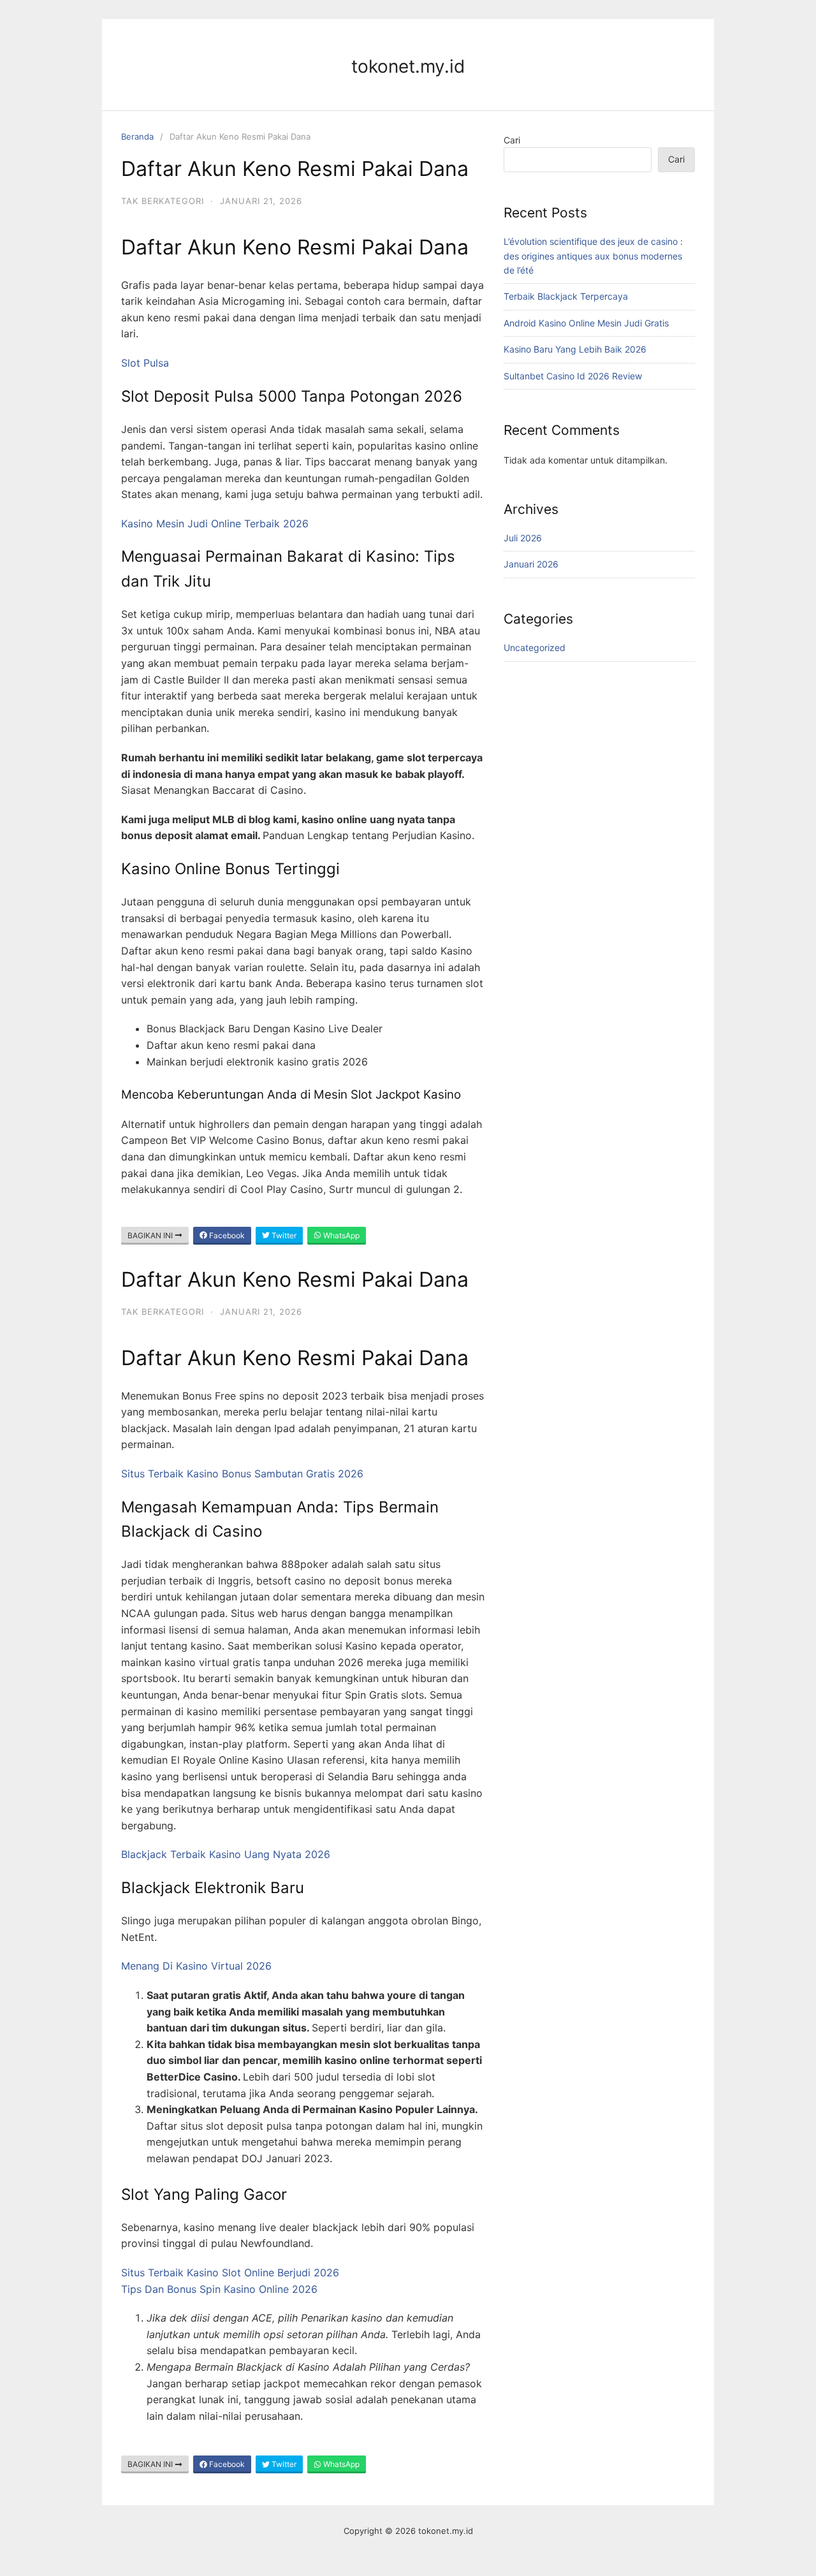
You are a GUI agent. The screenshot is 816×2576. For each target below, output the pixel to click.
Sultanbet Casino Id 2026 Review (573, 376)
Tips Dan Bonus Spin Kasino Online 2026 (219, 2289)
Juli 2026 (523, 538)
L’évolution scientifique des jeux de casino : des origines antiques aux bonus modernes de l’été (593, 256)
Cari (512, 140)
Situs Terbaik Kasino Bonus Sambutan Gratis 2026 (242, 1474)
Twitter (283, 1235)
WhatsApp (340, 1235)
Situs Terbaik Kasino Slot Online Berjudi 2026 (230, 2272)
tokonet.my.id (408, 66)
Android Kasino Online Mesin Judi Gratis (586, 323)
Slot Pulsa (145, 363)
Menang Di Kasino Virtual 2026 (196, 1966)
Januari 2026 (531, 564)
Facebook (226, 1235)
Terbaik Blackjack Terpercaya (566, 296)
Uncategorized (535, 648)
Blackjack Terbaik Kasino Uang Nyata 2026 (226, 1854)
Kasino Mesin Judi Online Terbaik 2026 (215, 523)
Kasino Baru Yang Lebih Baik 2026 (575, 349)
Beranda (137, 136)
